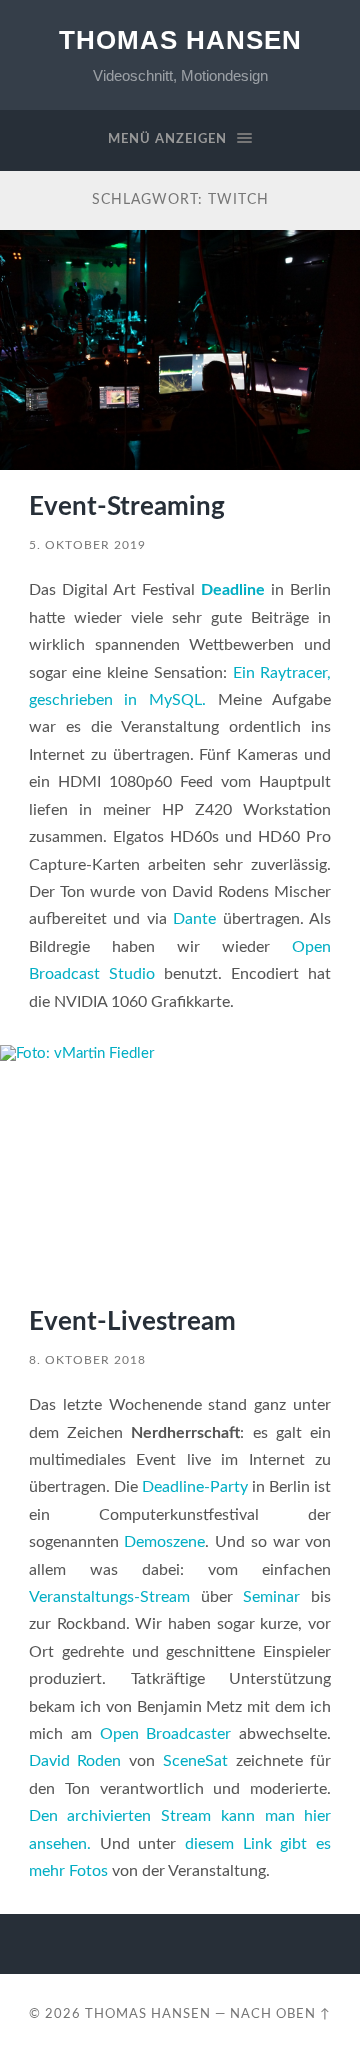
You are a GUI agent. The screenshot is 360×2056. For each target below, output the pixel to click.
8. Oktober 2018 (87, 1360)
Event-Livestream (132, 1322)
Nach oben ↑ (280, 2014)
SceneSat (195, 1761)
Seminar (271, 1597)
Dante (194, 919)
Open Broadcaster (166, 1734)
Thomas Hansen (180, 40)
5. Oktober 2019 (87, 545)
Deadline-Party (195, 1487)
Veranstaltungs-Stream (109, 1597)
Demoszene (164, 1542)
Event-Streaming (127, 507)
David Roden (75, 1761)
